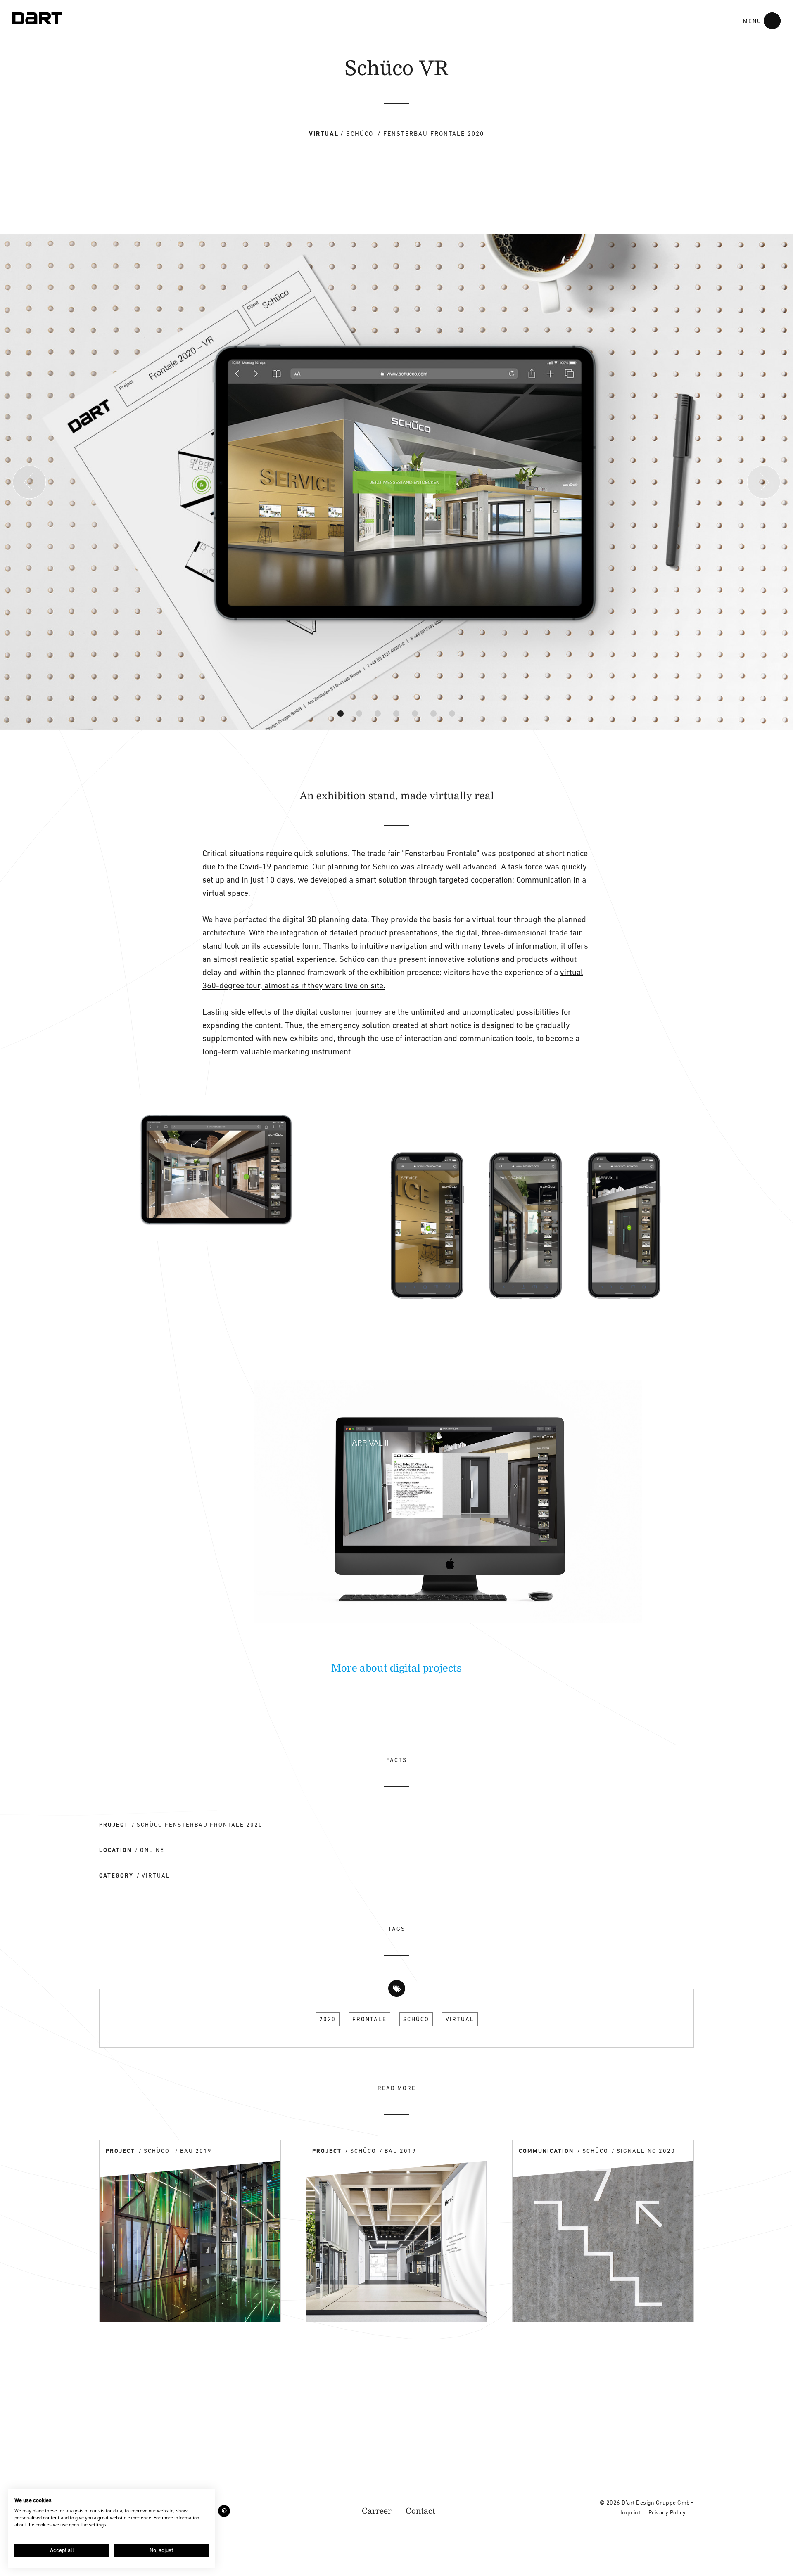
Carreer (377, 2511)
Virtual (460, 2019)
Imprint (630, 2512)
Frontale (369, 2019)
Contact (420, 2511)
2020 (328, 2019)
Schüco (416, 2019)
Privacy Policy (667, 2512)
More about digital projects (396, 1667)
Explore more (131, 2307)
